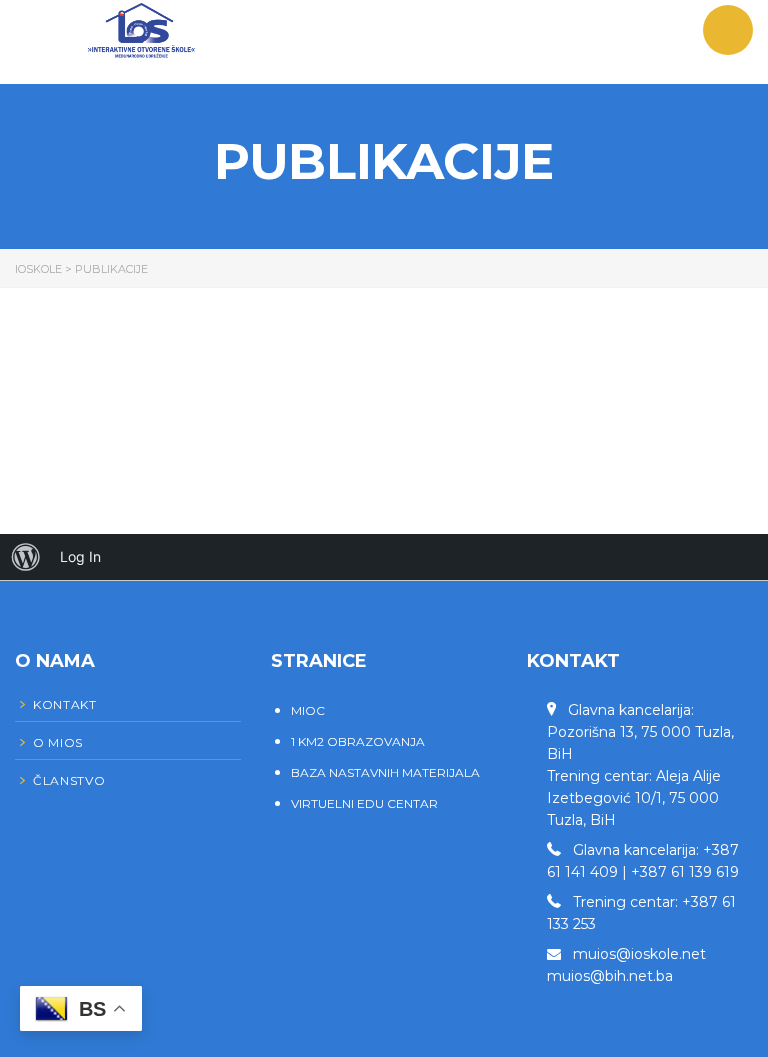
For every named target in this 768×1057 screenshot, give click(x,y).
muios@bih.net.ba (610, 976)
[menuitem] (26, 557)
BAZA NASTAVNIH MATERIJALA (385, 772)
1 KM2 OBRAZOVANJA (358, 741)
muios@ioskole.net (639, 954)
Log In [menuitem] (80, 556)
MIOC (308, 710)
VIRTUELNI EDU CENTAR (364, 803)
